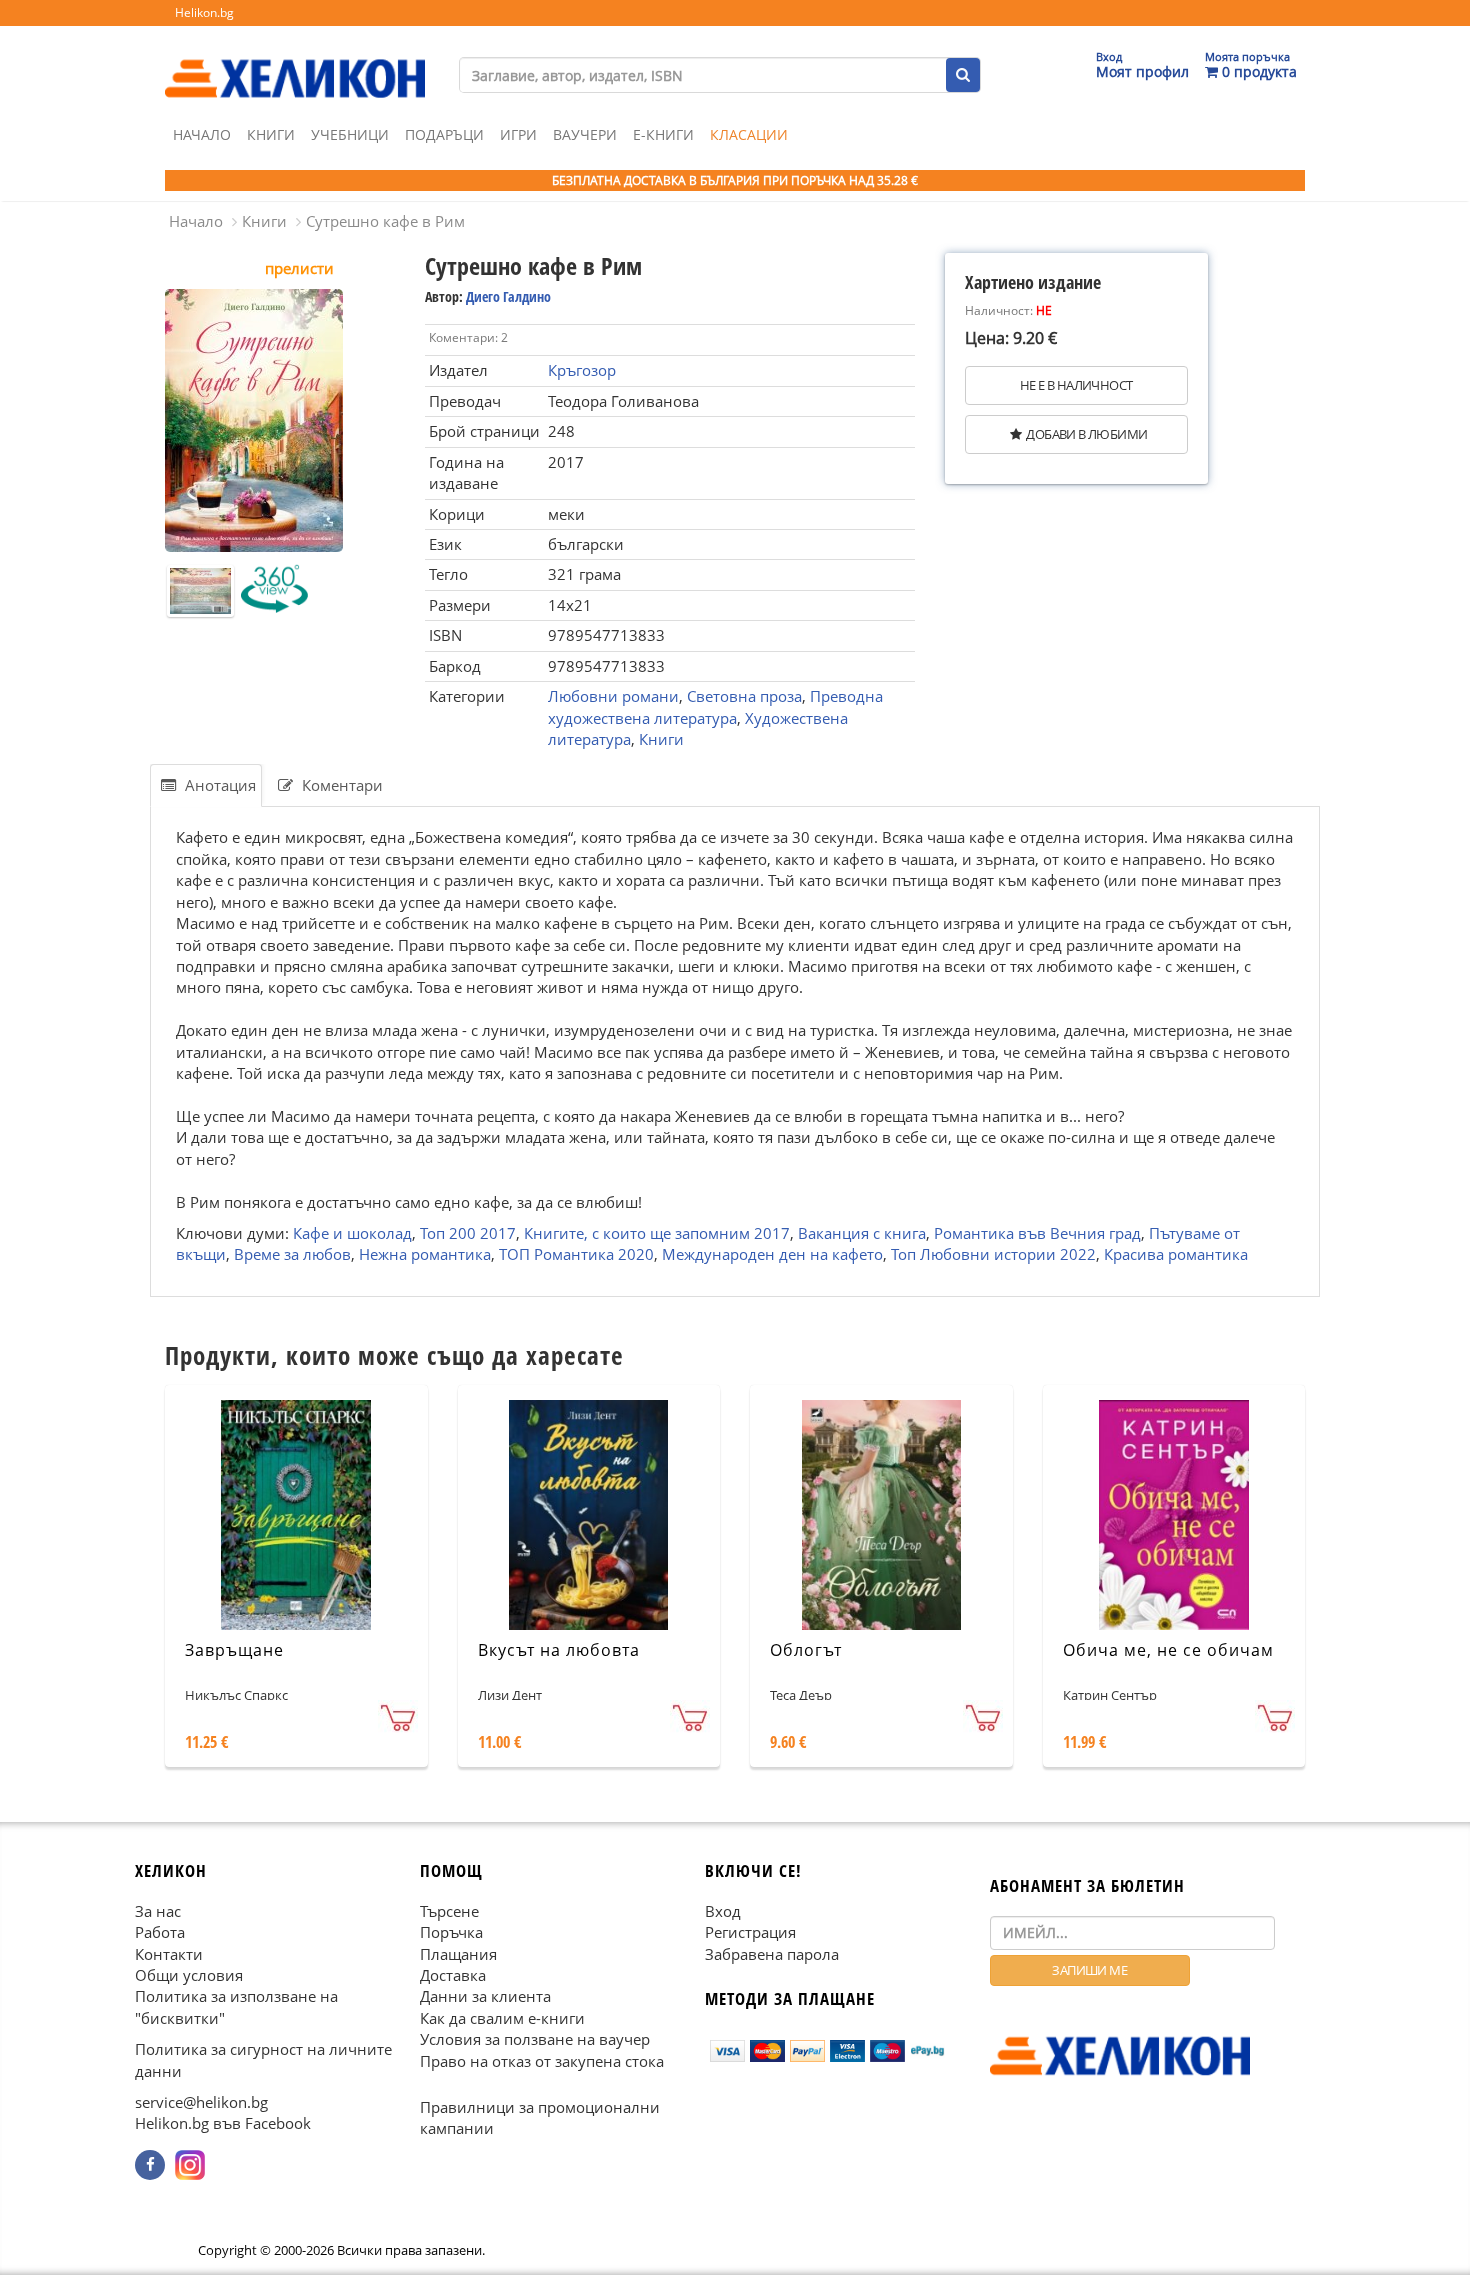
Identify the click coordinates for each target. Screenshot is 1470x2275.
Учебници (350, 134)
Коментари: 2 (468, 337)
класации (749, 134)
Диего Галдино (508, 296)
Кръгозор (582, 370)
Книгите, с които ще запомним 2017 (657, 1233)
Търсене (449, 1910)
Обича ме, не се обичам (1168, 1650)
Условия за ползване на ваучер (535, 2039)
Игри (518, 134)
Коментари (340, 785)
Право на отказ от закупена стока (542, 2060)
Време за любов (292, 1255)
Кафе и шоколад (352, 1233)
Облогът (806, 1650)
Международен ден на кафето (772, 1255)
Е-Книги (663, 134)
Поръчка (451, 1932)
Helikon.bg (204, 12)
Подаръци (444, 134)
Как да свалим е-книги (502, 2018)
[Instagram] (190, 2165)
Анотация (218, 785)
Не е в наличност (1076, 385)
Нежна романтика (425, 1255)
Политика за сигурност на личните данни (263, 2059)
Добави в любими (1086, 434)
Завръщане (234, 1650)
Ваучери (585, 134)
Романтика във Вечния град (1037, 1233)
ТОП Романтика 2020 (576, 1255)
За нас (158, 1910)
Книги (271, 134)
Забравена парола (772, 1953)
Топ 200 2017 (468, 1233)
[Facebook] (150, 2165)
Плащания (458, 1953)
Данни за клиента (485, 1996)
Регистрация (750, 1932)
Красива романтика (1176, 1255)
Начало (202, 134)
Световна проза (744, 696)
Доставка (453, 1975)
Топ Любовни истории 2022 (993, 1255)
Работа (160, 1932)
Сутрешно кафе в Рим (385, 221)
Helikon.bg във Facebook (223, 2123)
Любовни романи (613, 696)
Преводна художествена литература (715, 706)
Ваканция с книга (862, 1233)
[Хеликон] (295, 61)
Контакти (169, 1953)
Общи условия (189, 1975)
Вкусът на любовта (559, 1650)
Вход (723, 1910)
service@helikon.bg (201, 2102)
